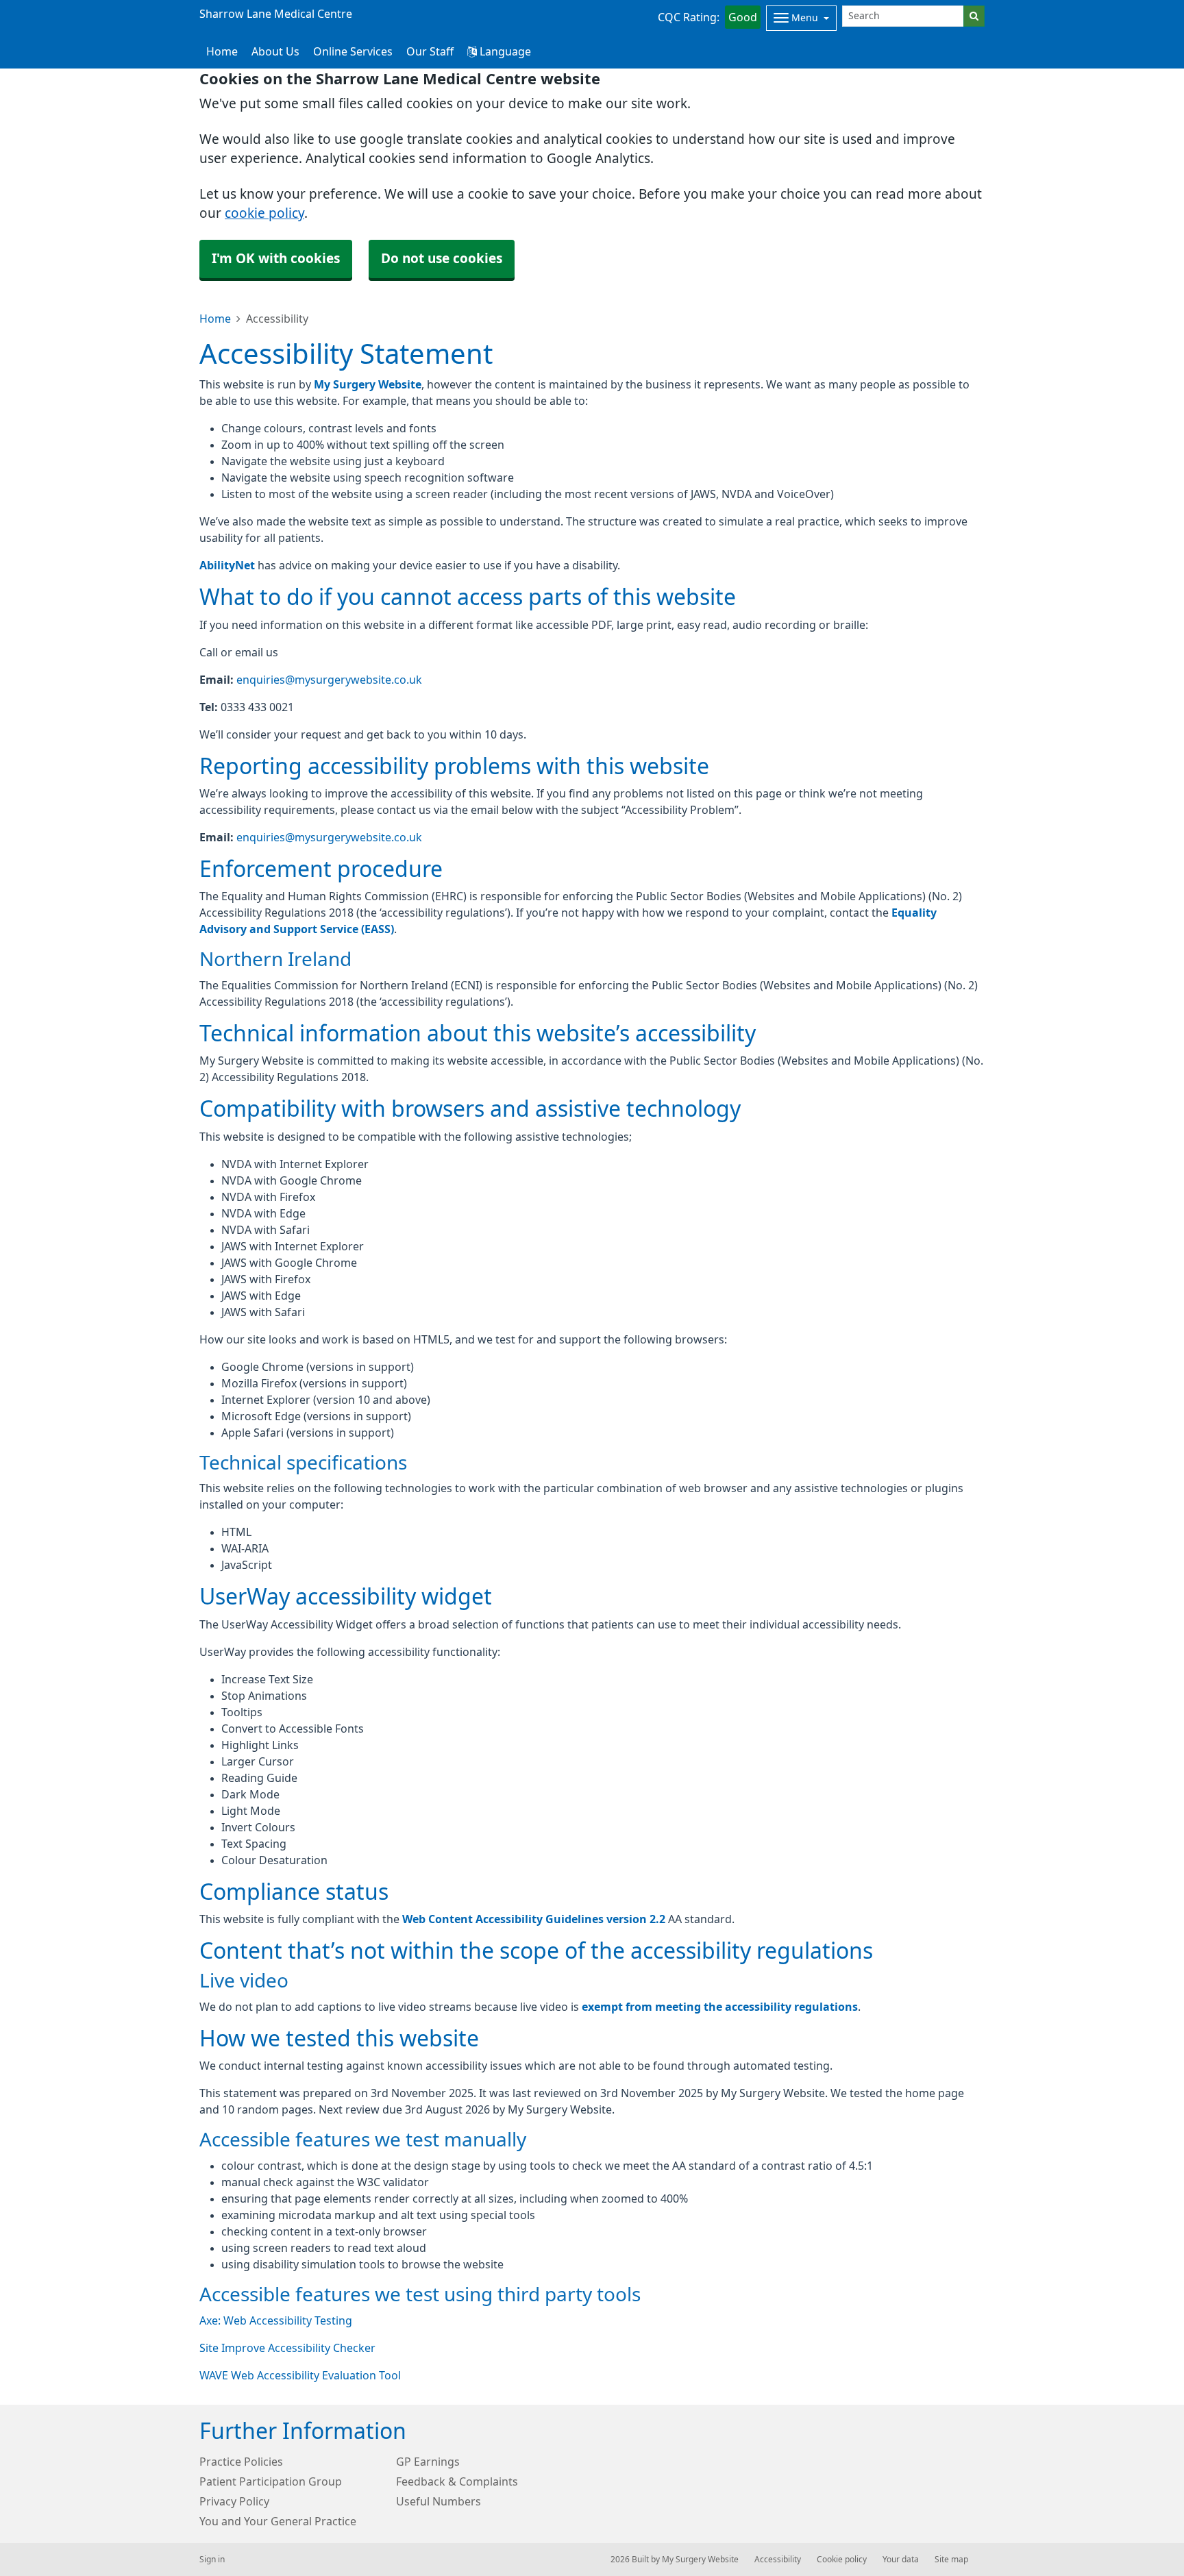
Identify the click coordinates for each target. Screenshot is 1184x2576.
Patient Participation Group (271, 2481)
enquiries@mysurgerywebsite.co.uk (329, 680)
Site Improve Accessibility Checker (287, 2348)
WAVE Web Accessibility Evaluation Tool (300, 2375)
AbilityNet (227, 565)
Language (504, 51)
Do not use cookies (442, 259)
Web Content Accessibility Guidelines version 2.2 (534, 1919)
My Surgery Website (368, 384)
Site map (951, 2560)
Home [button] (222, 51)
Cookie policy (842, 2560)
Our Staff (430, 51)
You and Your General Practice (278, 2521)
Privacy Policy (234, 2501)
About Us (275, 51)
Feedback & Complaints (457, 2481)
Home (215, 319)
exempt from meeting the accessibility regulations (720, 2007)
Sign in (212, 2560)
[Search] (974, 16)
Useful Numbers (439, 2501)
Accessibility (778, 2560)
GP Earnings (428, 2462)
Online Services (353, 51)
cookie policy (264, 213)
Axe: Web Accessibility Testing (276, 2320)
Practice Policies (241, 2462)
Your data (901, 2560)
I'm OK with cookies (276, 259)
